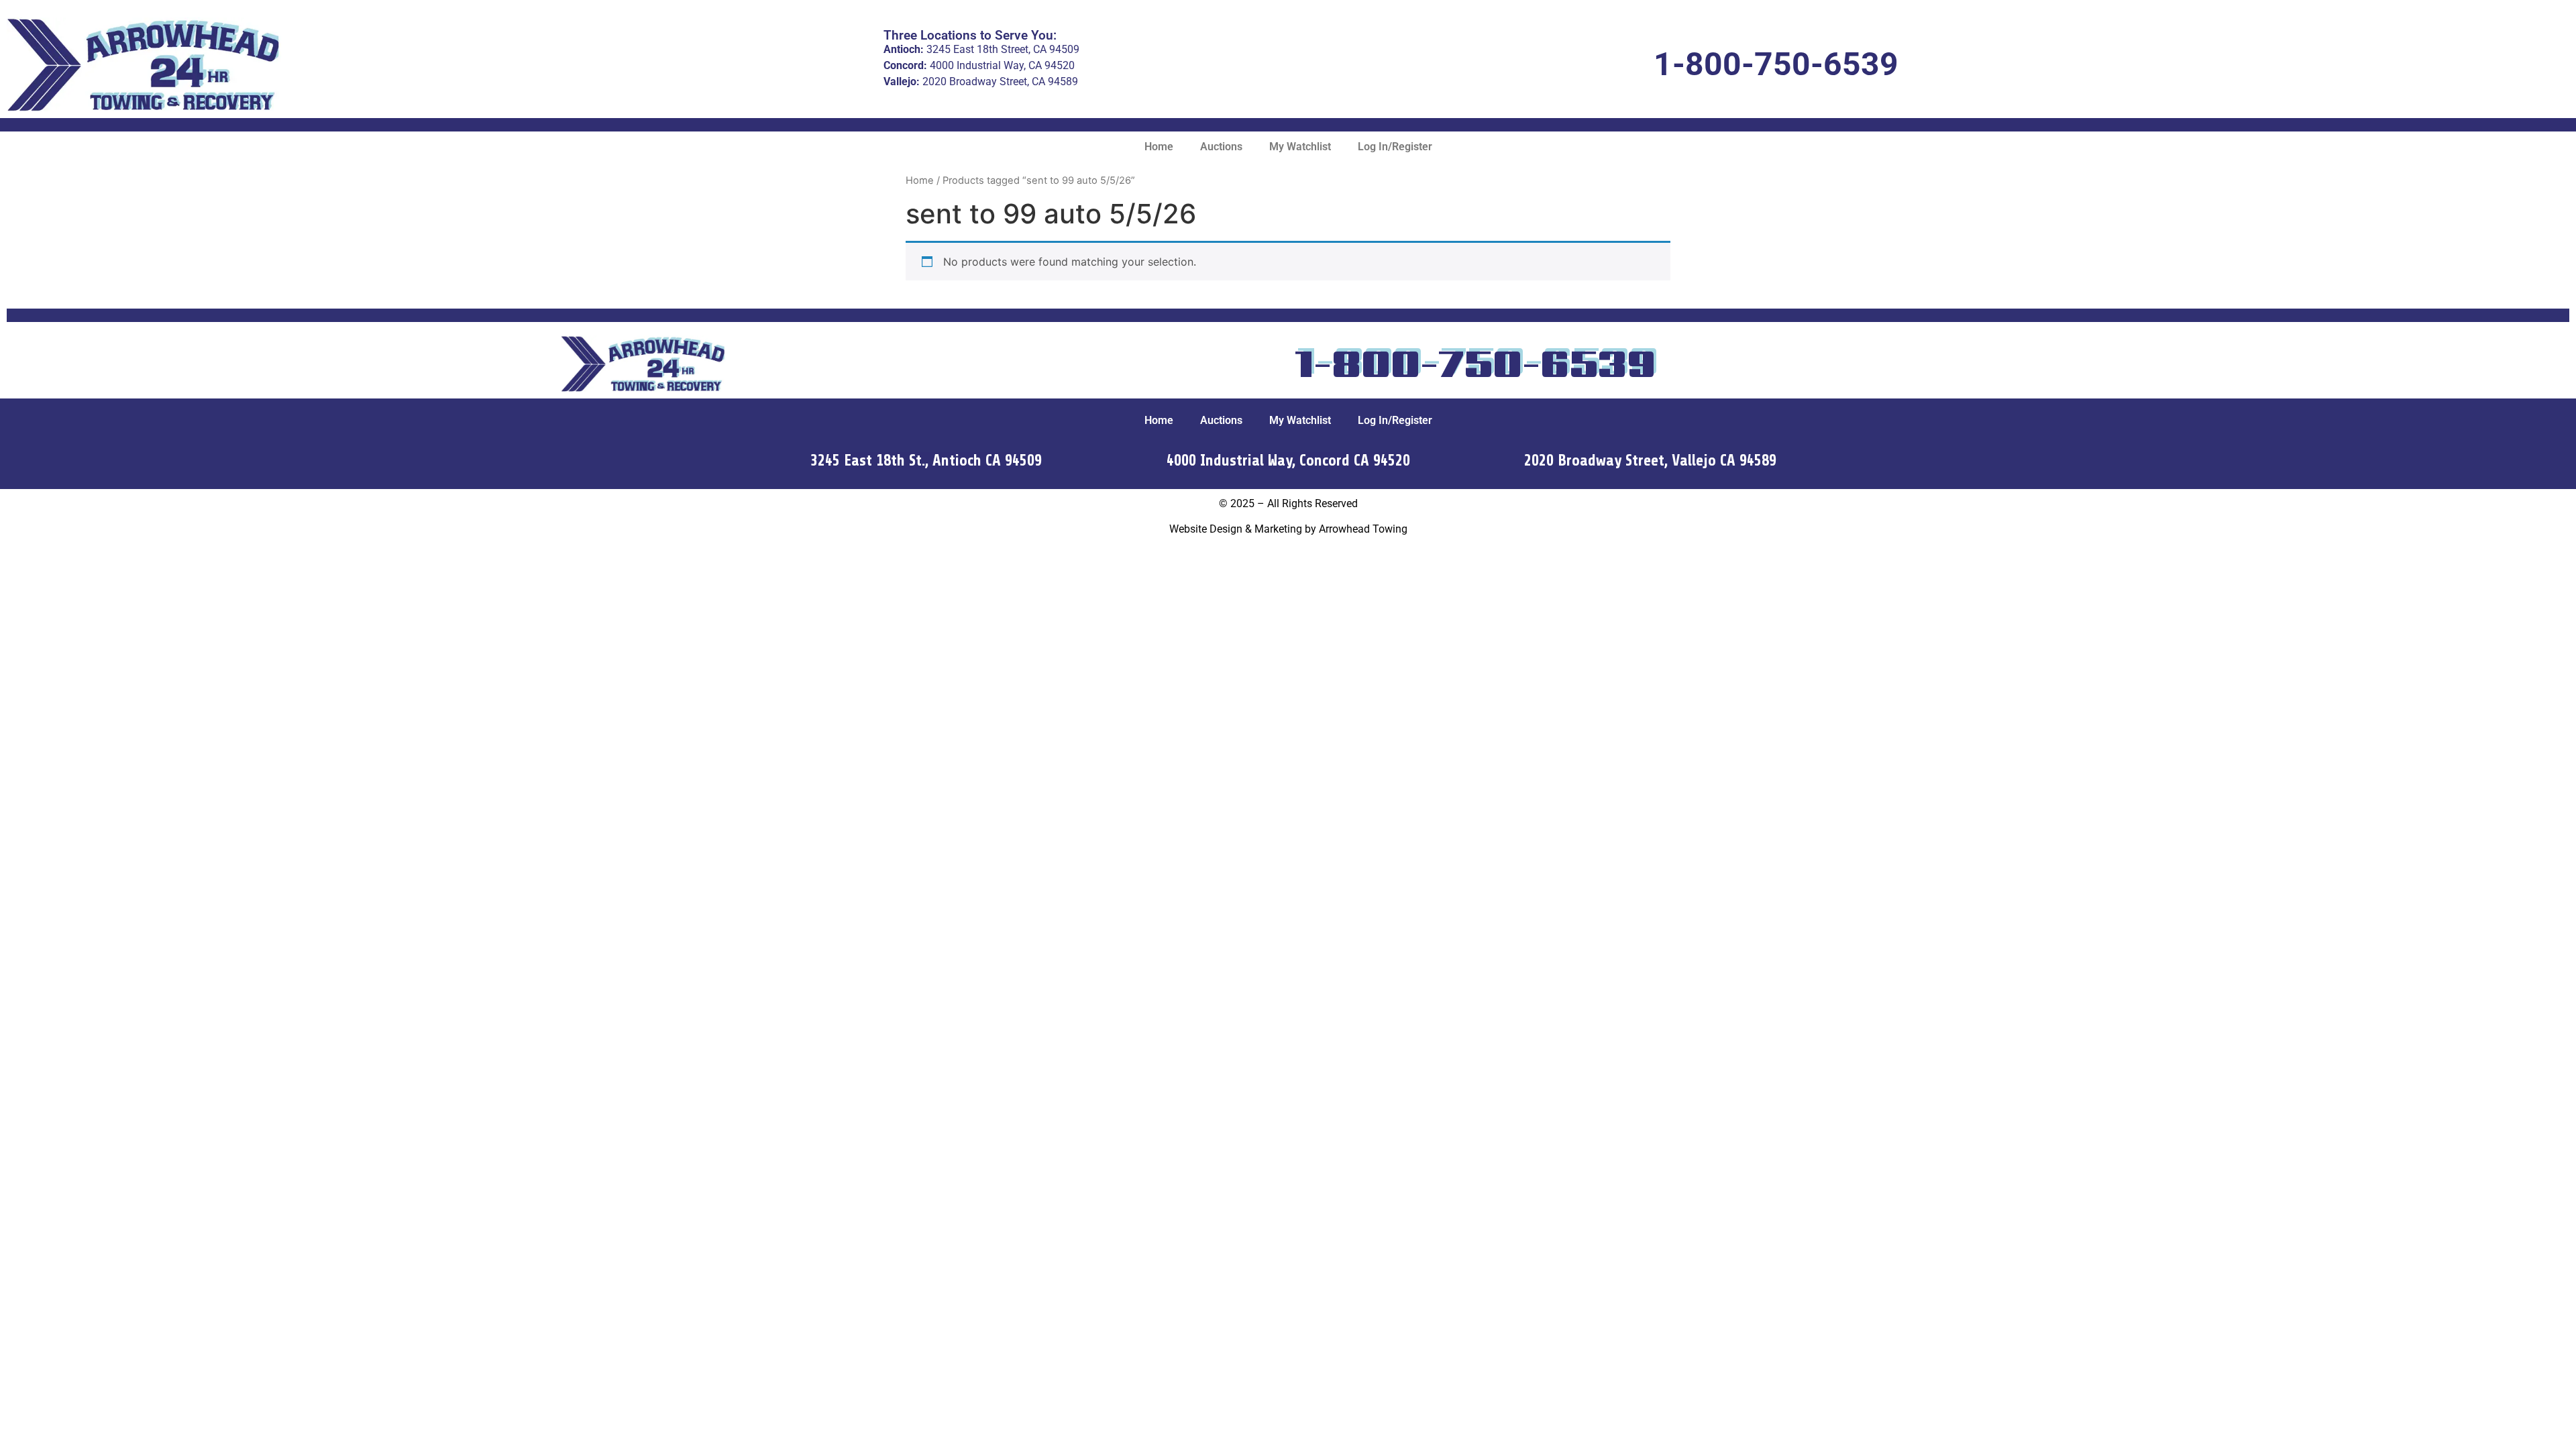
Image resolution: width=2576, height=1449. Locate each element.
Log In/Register (1395, 147)
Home (1159, 147)
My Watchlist (1300, 147)
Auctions (1221, 147)
